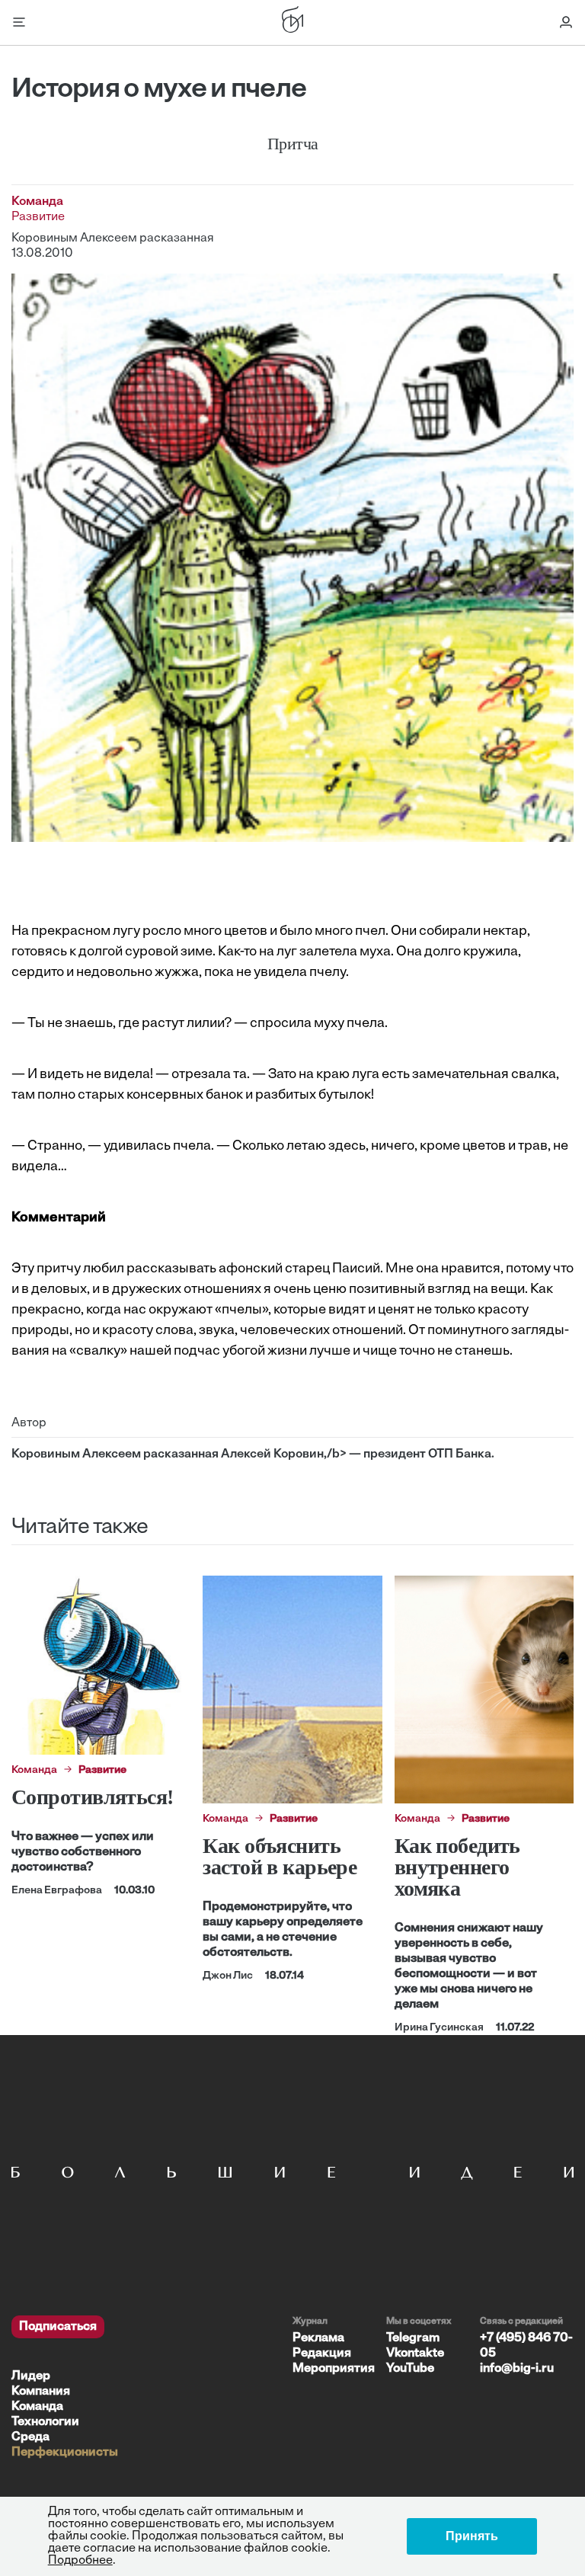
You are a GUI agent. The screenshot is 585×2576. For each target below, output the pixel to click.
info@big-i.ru (517, 2369)
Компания (41, 2392)
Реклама (318, 2338)
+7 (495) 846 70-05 (526, 2346)
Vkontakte (415, 2354)
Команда (37, 2407)
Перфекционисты (65, 2453)
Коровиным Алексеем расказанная (113, 238)
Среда (30, 2437)
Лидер (31, 2376)
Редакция (322, 2354)
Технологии (45, 2422)
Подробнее (80, 2561)
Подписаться (58, 2327)
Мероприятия (334, 2369)
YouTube (410, 2369)
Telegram (413, 2338)
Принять (472, 2536)
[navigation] (146, 2388)
